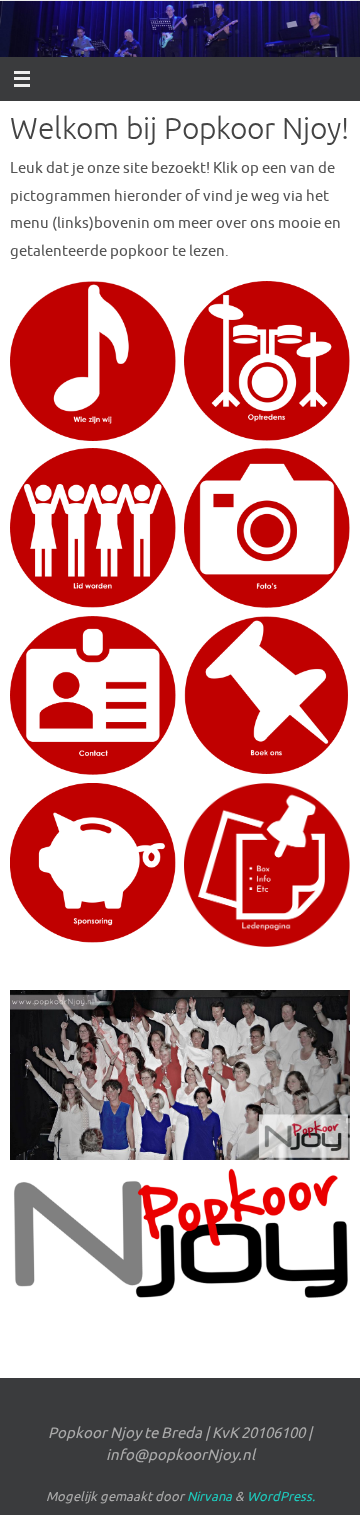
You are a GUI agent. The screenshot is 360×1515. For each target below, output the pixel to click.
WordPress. (281, 1496)
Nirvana (209, 1496)
